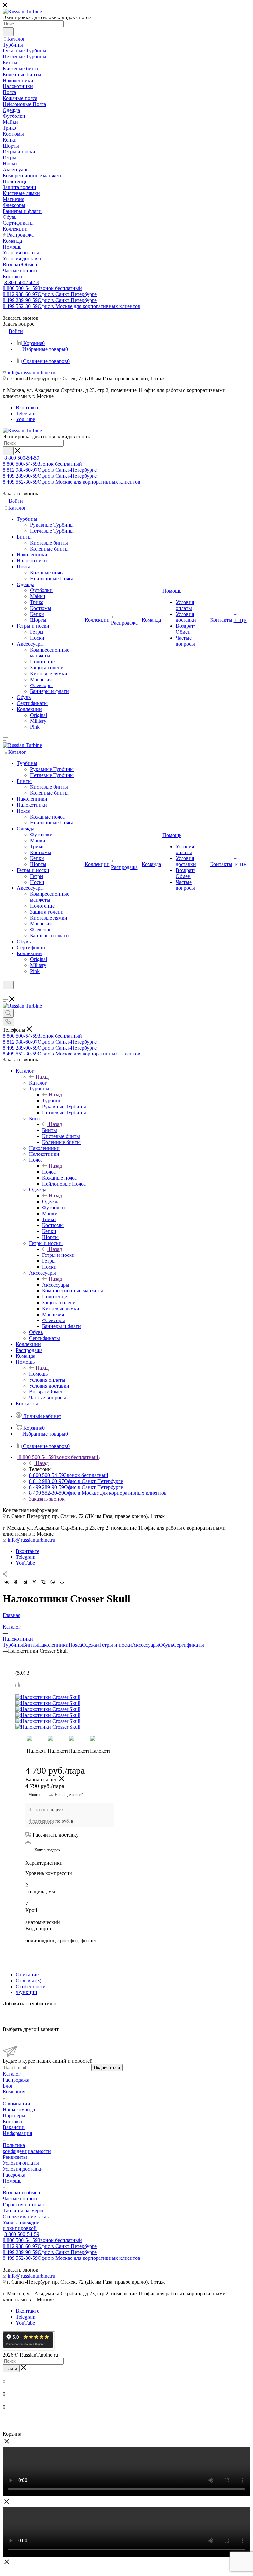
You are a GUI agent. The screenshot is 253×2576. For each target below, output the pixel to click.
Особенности (31, 1986)
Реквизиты (15, 2157)
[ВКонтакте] (7, 1582)
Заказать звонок (47, 1499)
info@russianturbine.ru (31, 372)
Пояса (49, 1172)
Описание (27, 1974)
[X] (34, 1582)
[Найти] (8, 32)
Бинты (50, 1130)
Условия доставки (23, 2169)
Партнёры (14, 2115)
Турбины (52, 1101)
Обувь (166, 1645)
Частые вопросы (21, 2199)
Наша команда (19, 2109)
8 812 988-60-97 (50, 294)
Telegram (26, 413)
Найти (11, 2369)
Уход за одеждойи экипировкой (21, 2225)
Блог (8, 2086)
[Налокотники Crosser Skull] (71, 1697)
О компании (16, 2104)
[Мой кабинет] (6, 993)
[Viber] (43, 1582)
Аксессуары (56, 1285)
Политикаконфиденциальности (27, 2148)
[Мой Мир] (62, 1582)
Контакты (14, 2121)
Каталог (38, 1083)
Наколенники (53, 1645)
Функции (27, 1992)
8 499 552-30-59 (71, 306)
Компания (14, 2092)
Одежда (51, 1202)
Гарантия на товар (23, 2205)
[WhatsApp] (53, 1582)
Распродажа (16, 2080)
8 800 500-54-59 (22, 282)
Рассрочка (14, 2175)
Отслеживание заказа (27, 2216)
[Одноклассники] (16, 1582)
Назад (42, 1077)
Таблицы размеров (24, 2210)
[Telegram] (25, 1582)
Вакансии (14, 2127)
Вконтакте (28, 407)
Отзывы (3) (28, 1980)
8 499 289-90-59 (50, 300)
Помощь (38, 1374)
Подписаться (107, 2068)
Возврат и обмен (21, 2193)
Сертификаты (188, 1645)
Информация (17, 2133)
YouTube (25, 419)
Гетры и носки (58, 1255)
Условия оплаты (21, 2163)
